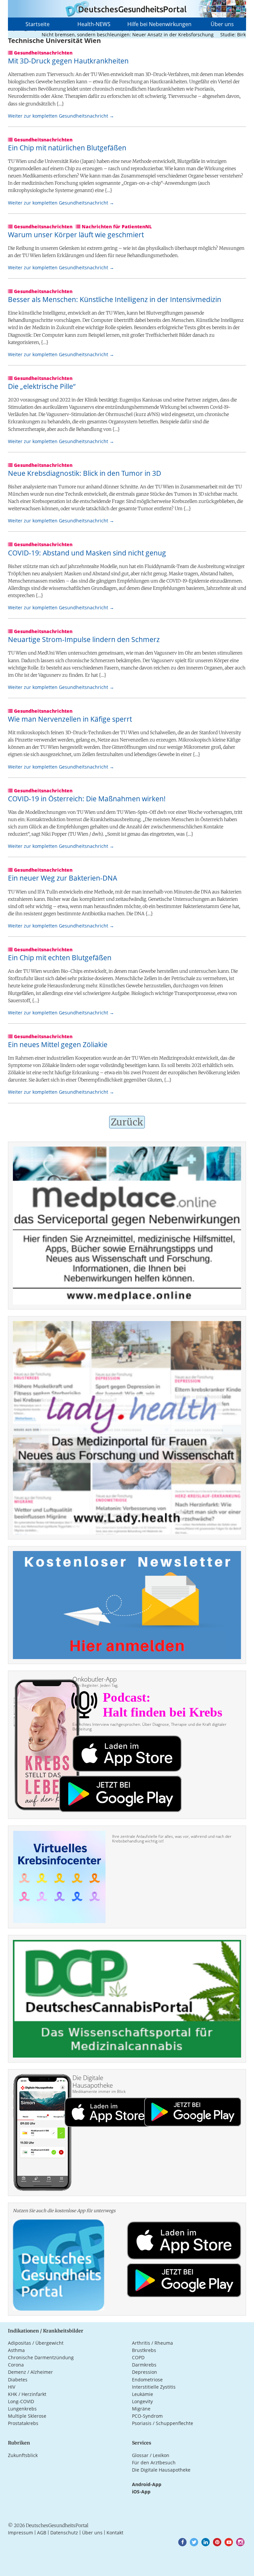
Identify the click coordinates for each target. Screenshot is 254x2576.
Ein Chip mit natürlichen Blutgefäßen (67, 148)
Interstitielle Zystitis (154, 2387)
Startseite (38, 24)
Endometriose (147, 2380)
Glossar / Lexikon (151, 2455)
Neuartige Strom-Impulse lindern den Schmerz (84, 639)
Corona (16, 2365)
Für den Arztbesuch (154, 2462)
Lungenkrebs (22, 2409)
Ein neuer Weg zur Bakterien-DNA (63, 878)
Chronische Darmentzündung (41, 2357)
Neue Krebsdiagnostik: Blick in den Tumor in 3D (85, 473)
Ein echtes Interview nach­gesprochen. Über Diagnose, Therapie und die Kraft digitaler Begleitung (149, 1727)
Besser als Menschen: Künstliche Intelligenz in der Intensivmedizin (115, 299)
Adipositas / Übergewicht (36, 2343)
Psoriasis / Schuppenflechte (163, 2423)
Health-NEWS (94, 24)
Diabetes (18, 2380)
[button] (182, 2542)
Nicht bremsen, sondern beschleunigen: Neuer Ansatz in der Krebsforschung (101, 35)
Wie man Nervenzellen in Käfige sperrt (70, 719)
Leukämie (143, 2394)
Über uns (222, 24)
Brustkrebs (144, 2350)
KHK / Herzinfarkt (27, 2394)
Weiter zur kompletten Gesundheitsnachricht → (61, 116)
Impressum (21, 2533)
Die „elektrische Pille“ (42, 386)
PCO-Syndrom (147, 2416)
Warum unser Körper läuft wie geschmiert (76, 235)
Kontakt (115, 2533)
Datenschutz (64, 2533)
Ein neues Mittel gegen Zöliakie (58, 1044)
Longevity (142, 2401)
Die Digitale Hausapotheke (161, 2470)
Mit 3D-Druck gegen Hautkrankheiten (68, 61)
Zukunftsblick (23, 2455)
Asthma (16, 2350)
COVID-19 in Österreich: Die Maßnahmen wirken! (87, 799)
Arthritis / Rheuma (152, 2343)
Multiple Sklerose (27, 2416)
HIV (12, 2387)
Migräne (141, 2409)
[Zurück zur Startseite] (127, 9)
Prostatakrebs (23, 2423)
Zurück (127, 1122)
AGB (42, 2533)
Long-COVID (21, 2401)
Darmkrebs (144, 2365)
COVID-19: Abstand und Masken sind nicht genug (87, 553)
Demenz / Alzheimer (30, 2372)
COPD (138, 2357)
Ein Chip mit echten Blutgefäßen (60, 958)
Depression (145, 2372)
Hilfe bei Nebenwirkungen (159, 24)
